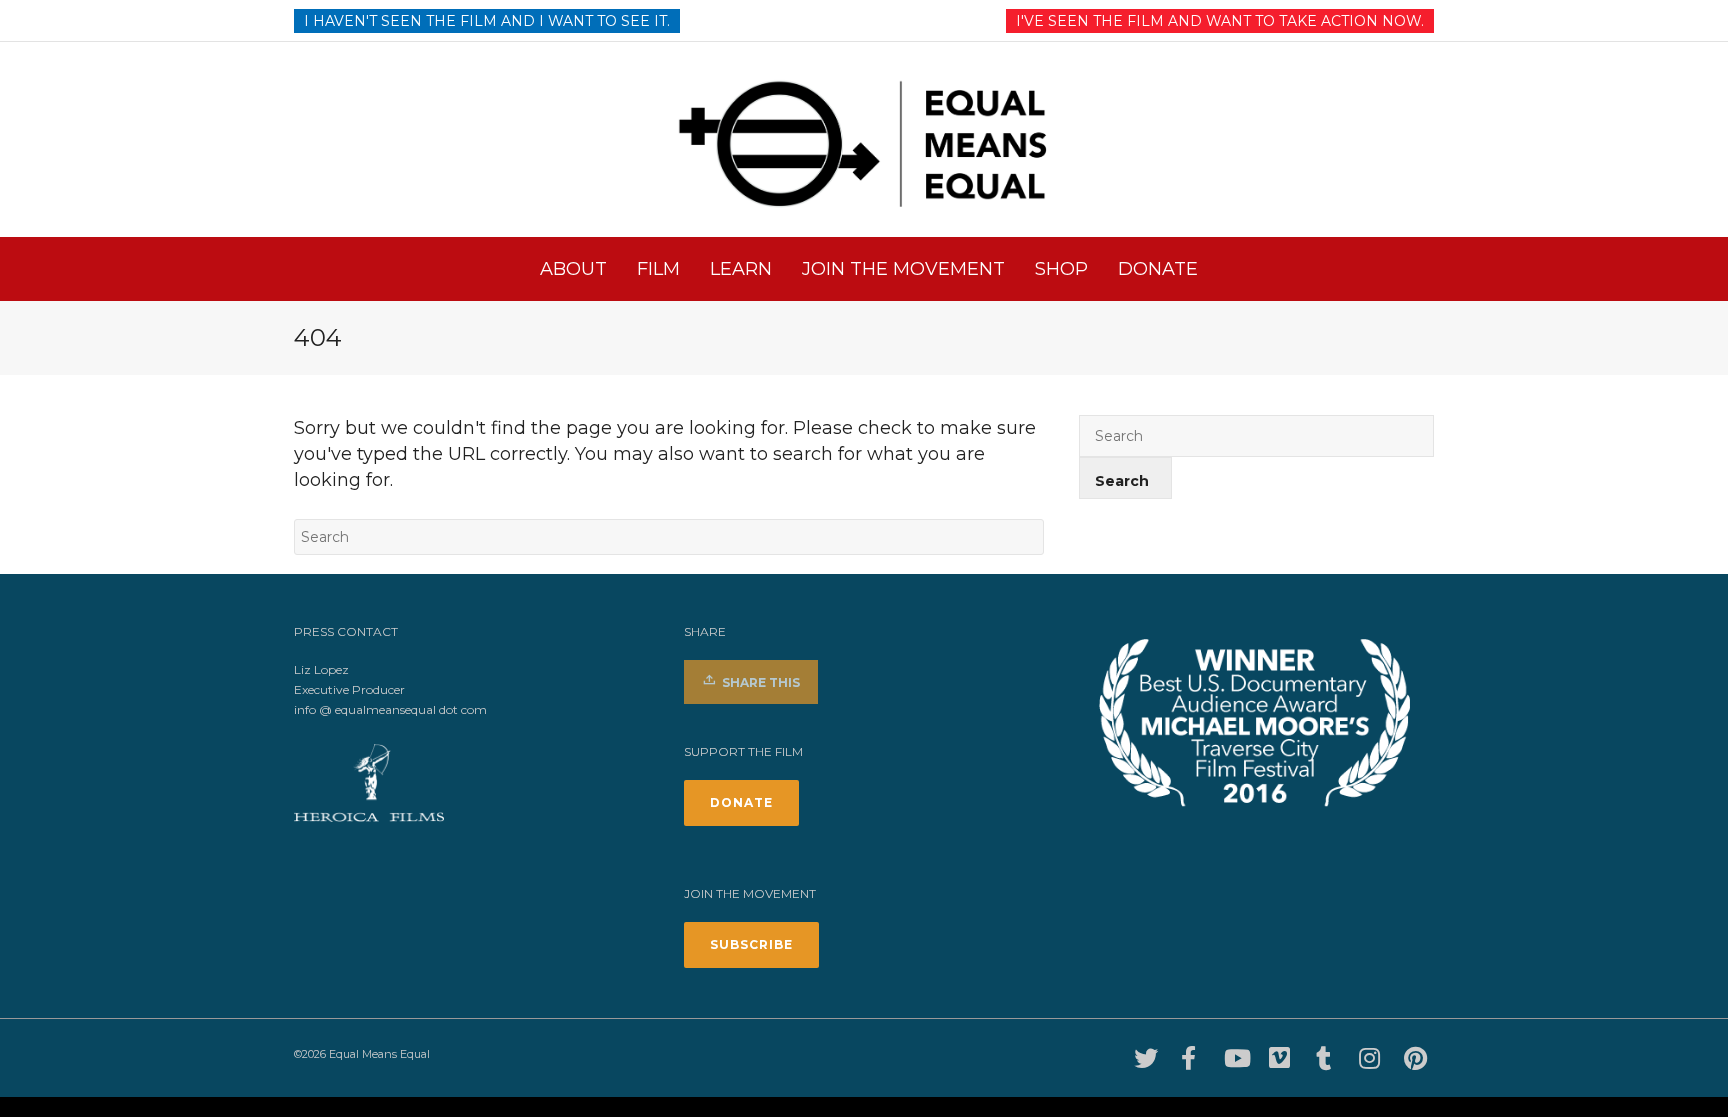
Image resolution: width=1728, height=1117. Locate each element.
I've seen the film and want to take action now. (1220, 21)
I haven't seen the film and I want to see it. (487, 21)
